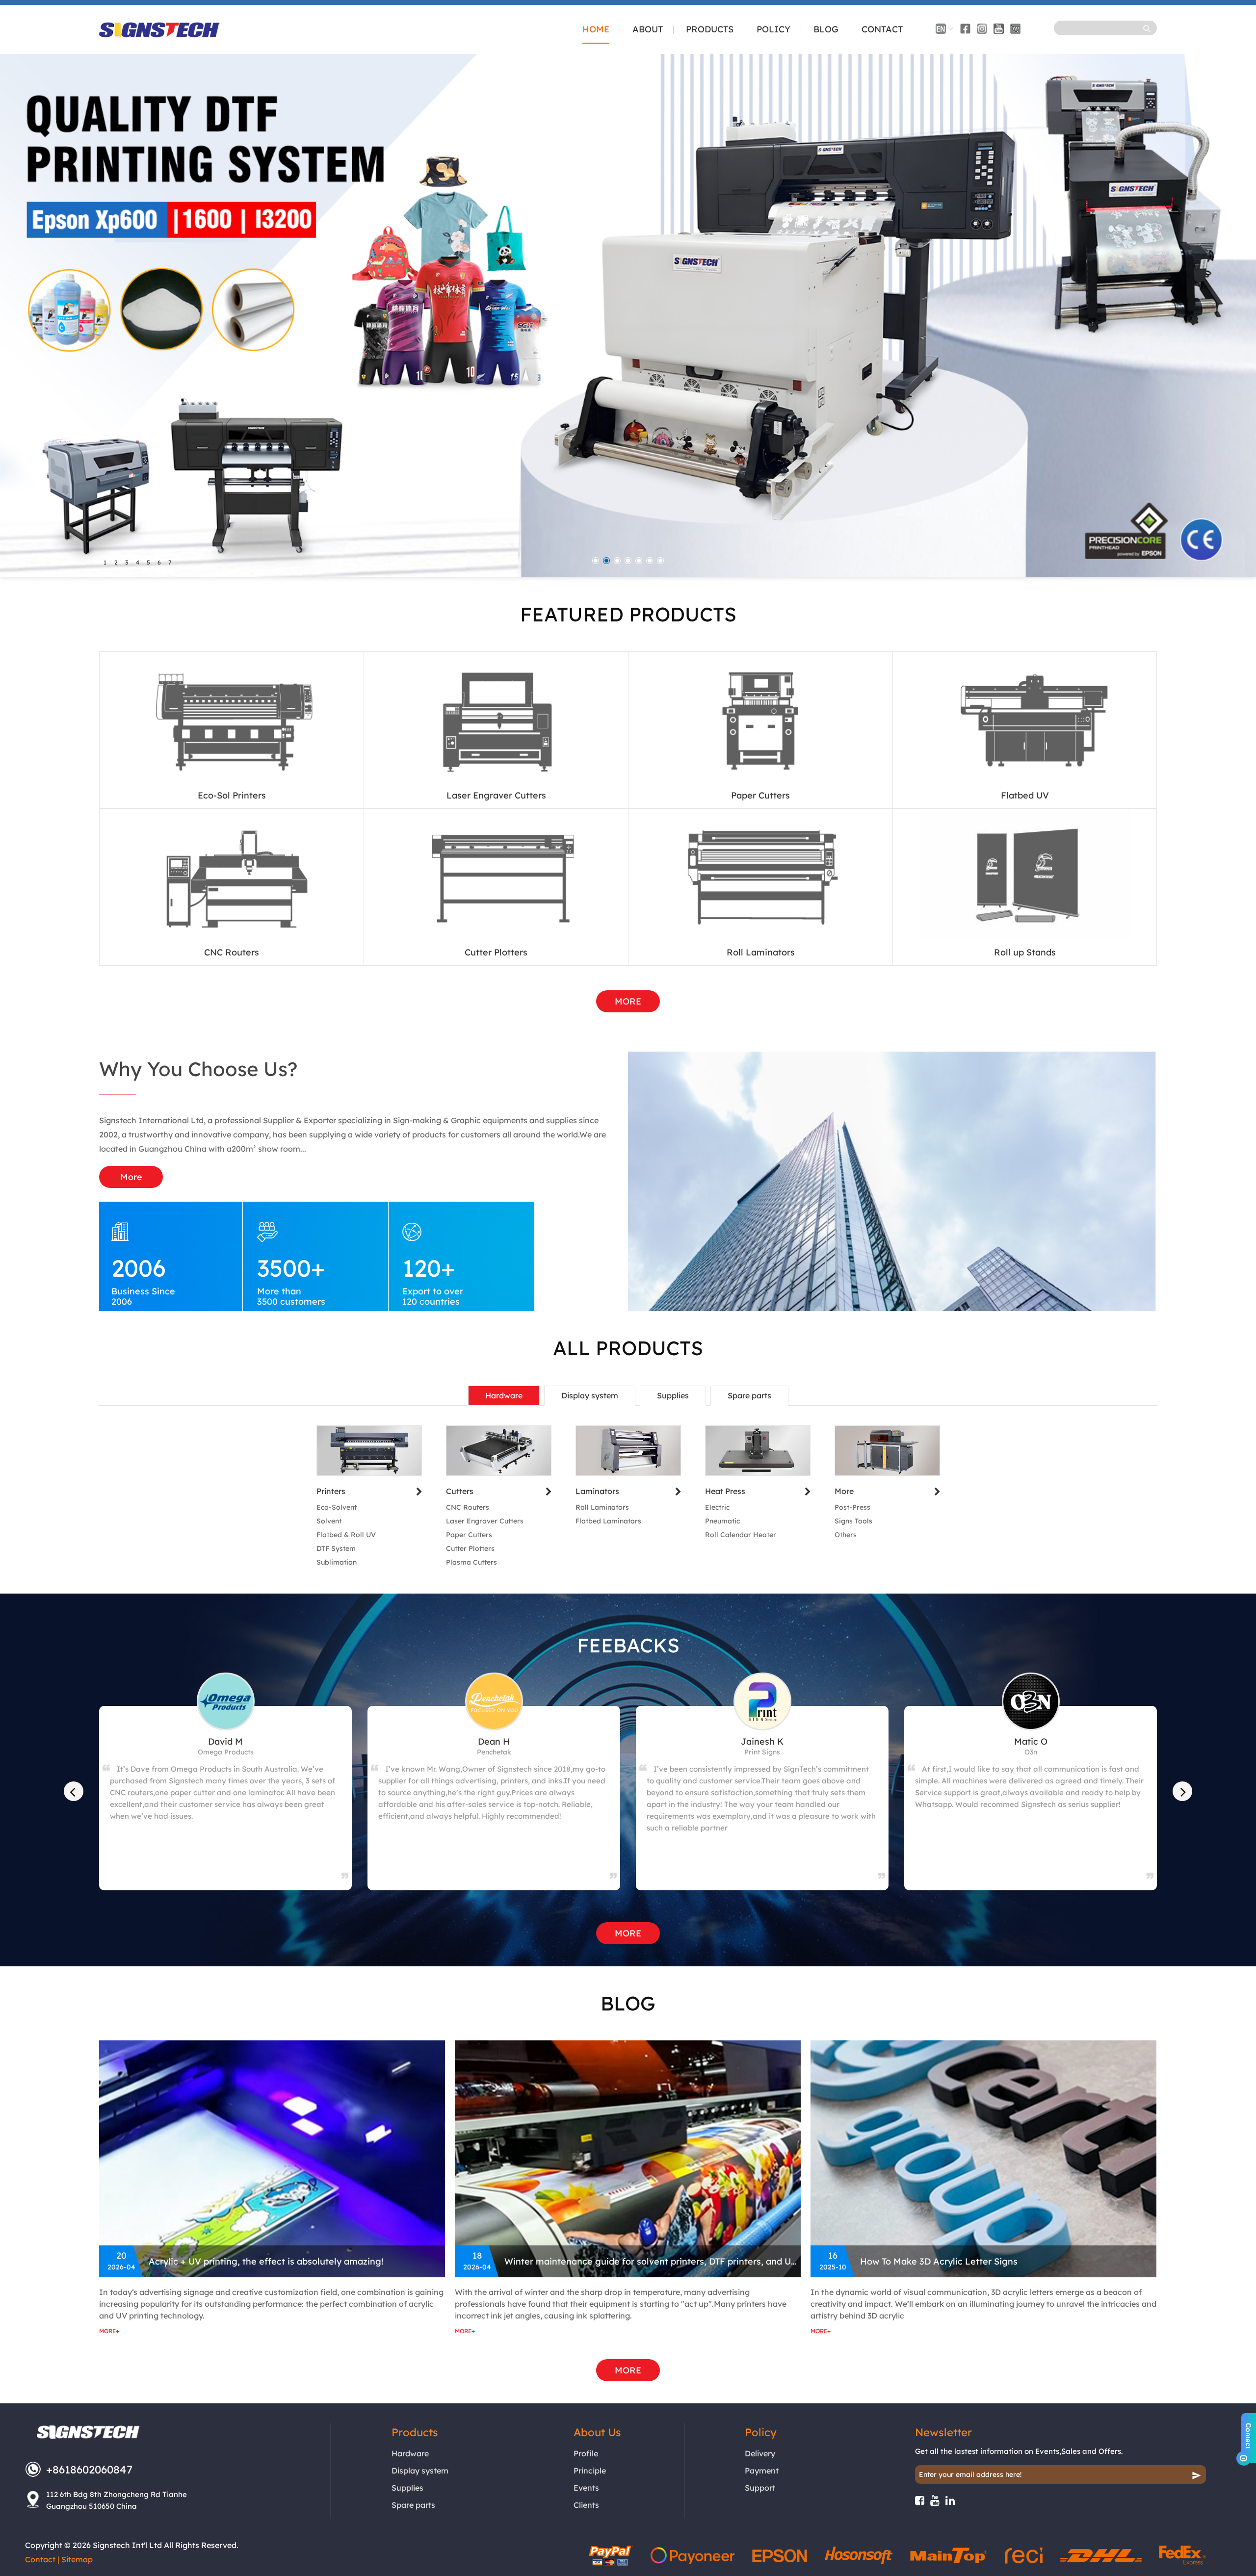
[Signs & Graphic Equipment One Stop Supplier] (159, 32)
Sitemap (77, 2559)
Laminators (597, 1491)
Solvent (329, 1521)
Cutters (460, 1491)
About (648, 30)
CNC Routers (232, 952)
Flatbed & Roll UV (346, 1535)
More (131, 1177)
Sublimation (337, 1562)
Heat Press (725, 1491)
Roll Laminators (761, 952)
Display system (590, 1395)
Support (760, 2488)
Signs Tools (853, 1521)
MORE (628, 1001)
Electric (717, 1507)
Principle (590, 2471)
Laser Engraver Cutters (496, 795)
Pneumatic (722, 1521)
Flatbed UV (1025, 795)
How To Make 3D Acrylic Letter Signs (939, 2261)
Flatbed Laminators (608, 1521)
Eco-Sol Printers (232, 795)
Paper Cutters (760, 795)
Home (596, 30)
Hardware (504, 1395)
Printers (331, 1491)
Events (586, 2488)
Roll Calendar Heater (741, 1535)
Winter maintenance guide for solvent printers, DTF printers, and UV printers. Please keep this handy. (653, 2261)
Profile (586, 2453)
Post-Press (852, 1507)
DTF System (336, 1548)
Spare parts (749, 1395)
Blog (826, 30)
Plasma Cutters (471, 1562)
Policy (773, 30)
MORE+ (109, 2331)
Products (710, 30)
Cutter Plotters (496, 952)
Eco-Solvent (337, 1507)
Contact (882, 30)
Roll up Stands (1025, 952)
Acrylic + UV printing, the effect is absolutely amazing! (266, 2261)
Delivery (760, 2453)
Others (846, 1535)
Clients (586, 2505)
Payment (762, 2471)
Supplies (673, 1395)
